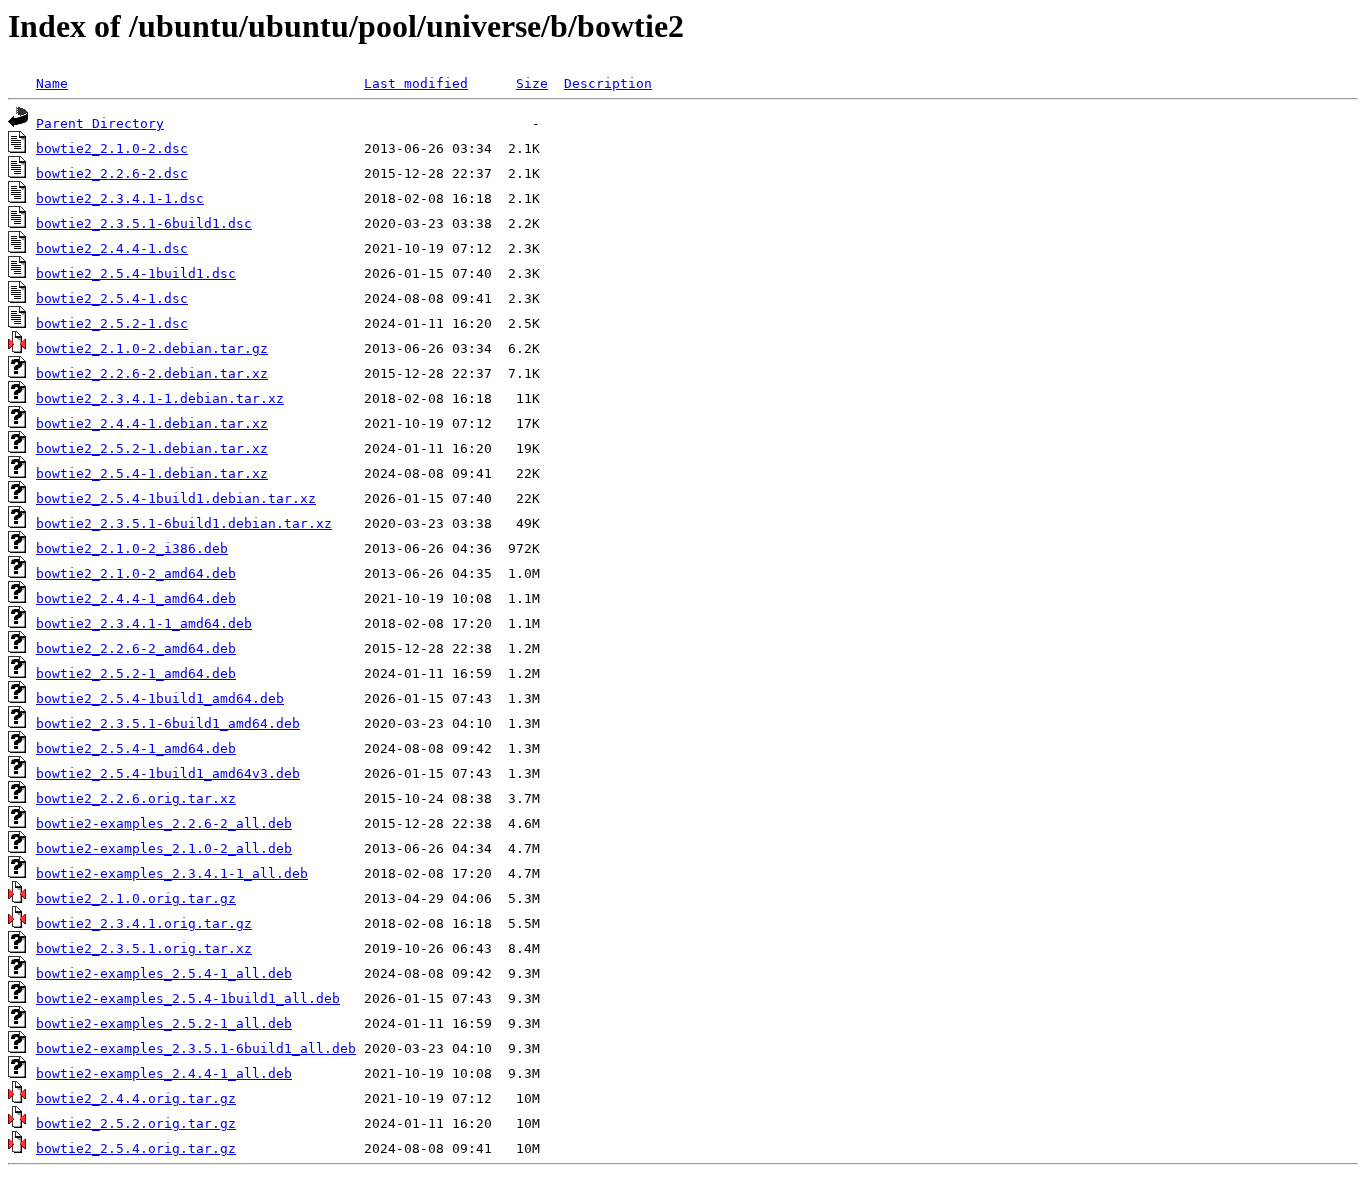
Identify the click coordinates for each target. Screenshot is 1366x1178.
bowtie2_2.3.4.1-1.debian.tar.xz (160, 398)
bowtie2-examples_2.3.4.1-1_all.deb (172, 873)
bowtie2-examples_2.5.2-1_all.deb (164, 1023)
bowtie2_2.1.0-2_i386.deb (132, 548)
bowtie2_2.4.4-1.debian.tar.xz (152, 423)
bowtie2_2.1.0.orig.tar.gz (136, 898)
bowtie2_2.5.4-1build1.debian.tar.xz (176, 498)
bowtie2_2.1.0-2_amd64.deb (136, 573)
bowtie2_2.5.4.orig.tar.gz (136, 1148)
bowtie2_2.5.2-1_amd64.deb (136, 673)
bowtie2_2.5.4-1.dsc (112, 298)
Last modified (416, 83)
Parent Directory (100, 123)
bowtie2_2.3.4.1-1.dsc (120, 198)
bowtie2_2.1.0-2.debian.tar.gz (152, 348)
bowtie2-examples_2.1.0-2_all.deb (164, 848)
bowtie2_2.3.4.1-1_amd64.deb (144, 623)
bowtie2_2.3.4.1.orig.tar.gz (144, 923)
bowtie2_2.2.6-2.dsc (112, 173)
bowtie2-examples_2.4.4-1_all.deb (164, 1073)
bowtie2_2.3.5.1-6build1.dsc (144, 223)
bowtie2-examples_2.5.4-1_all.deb (164, 973)
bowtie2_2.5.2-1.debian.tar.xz (152, 448)
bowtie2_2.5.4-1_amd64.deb (136, 748)
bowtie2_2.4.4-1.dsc (112, 248)
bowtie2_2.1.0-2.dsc (112, 148)
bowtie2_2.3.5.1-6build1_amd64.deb (168, 723)
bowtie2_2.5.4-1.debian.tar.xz (152, 473)
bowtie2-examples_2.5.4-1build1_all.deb (188, 998)
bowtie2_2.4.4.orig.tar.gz (136, 1098)
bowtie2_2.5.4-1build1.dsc (136, 273)
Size (532, 83)
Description (608, 83)
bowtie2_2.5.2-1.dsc (112, 323)
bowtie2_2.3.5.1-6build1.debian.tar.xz (184, 523)
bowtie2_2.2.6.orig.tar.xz (136, 798)
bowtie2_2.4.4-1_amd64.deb (136, 598)
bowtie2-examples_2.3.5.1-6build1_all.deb (196, 1048)
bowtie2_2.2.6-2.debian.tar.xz (152, 373)
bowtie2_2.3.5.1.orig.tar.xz (144, 948)
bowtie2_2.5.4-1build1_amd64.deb (160, 698)
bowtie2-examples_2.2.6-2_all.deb (164, 823)
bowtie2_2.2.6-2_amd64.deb (136, 648)
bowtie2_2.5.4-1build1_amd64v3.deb (168, 773)
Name (52, 83)
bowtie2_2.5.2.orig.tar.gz (136, 1123)
